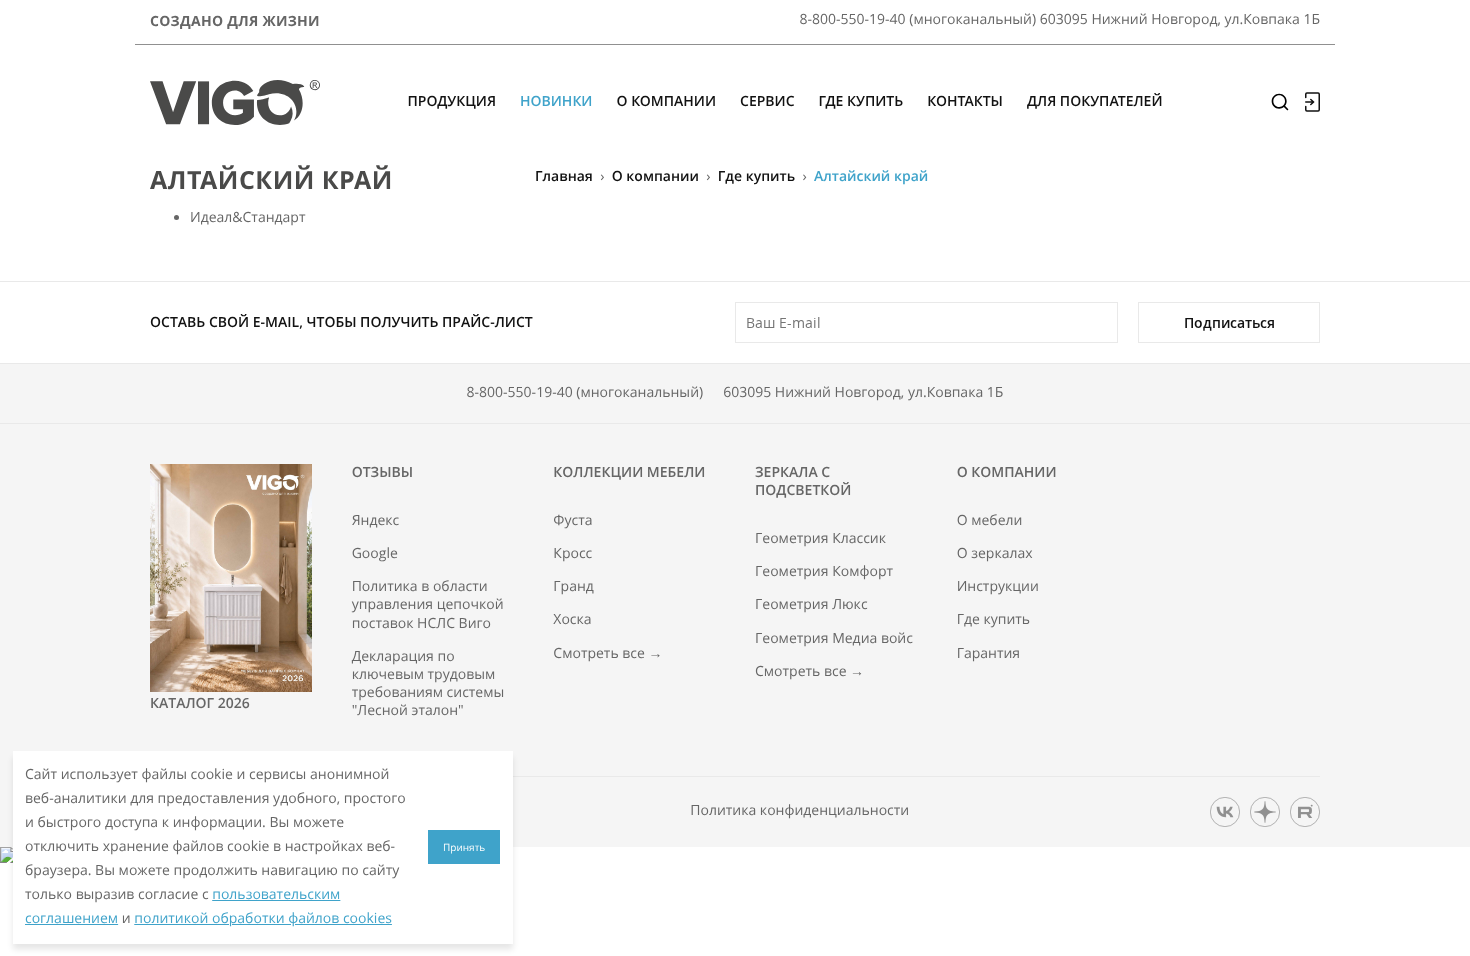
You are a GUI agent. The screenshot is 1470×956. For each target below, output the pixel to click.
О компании (655, 176)
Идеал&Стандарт (247, 217)
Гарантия (989, 654)
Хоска (572, 620)
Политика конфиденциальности (799, 811)
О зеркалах (995, 554)
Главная (564, 176)
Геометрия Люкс (811, 605)
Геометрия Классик (820, 539)
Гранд (573, 587)
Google (375, 554)
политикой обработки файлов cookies (263, 918)
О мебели (990, 521)
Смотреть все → (607, 654)
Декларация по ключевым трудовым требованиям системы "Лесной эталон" (428, 684)
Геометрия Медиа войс (834, 639)
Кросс (572, 554)
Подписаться (1229, 322)
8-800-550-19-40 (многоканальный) (585, 392)
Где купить (756, 176)
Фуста (572, 521)
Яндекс (376, 521)
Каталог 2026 (200, 703)
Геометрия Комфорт (824, 572)
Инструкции (998, 587)
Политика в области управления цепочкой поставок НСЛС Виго (428, 605)
